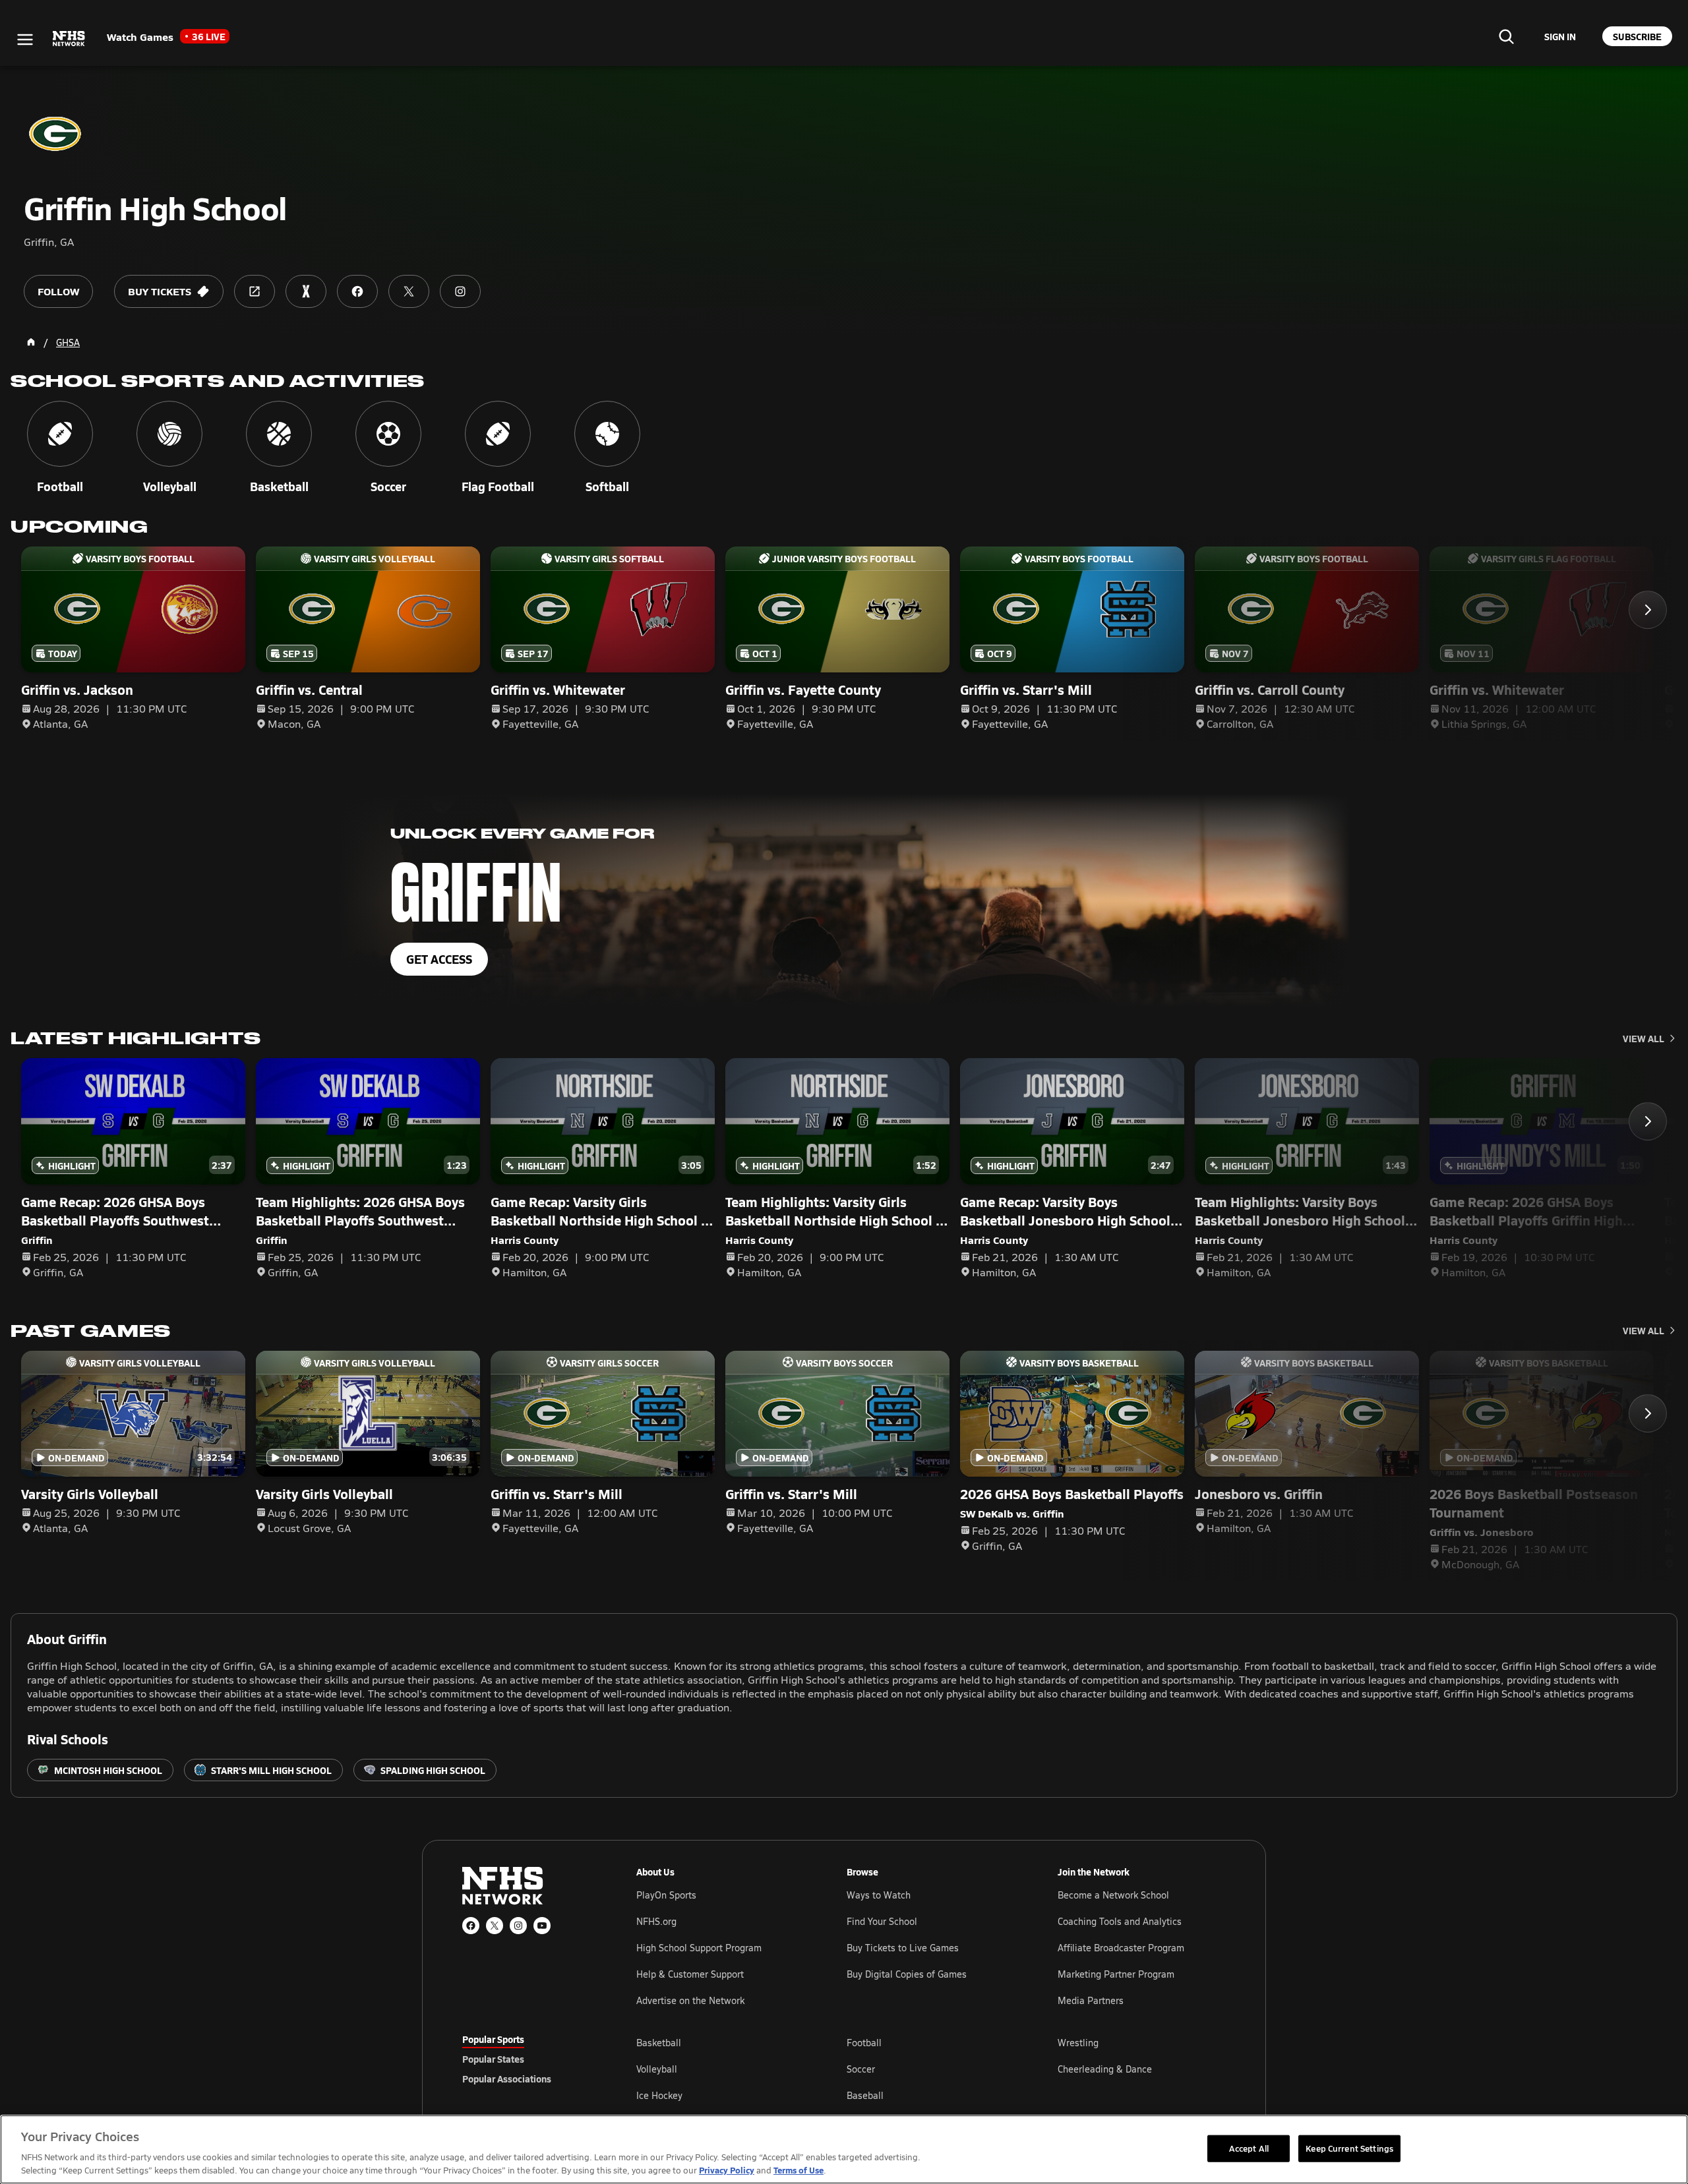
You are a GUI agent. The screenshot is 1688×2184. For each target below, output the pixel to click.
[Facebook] (471, 1926)
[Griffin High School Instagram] (460, 291)
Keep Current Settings (1349, 2148)
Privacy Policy (727, 2170)
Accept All (1249, 2148)
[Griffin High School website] (255, 291)
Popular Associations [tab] (507, 2079)
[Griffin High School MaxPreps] (306, 291)
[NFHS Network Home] (69, 39)
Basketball (659, 2043)
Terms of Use (799, 2170)
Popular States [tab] (493, 2059)
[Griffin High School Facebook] (357, 291)
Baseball (865, 2095)
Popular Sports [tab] (493, 2039)
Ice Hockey (659, 2095)
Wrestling (1078, 2043)
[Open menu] (25, 40)
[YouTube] (542, 1926)
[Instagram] (518, 1926)
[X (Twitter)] (495, 1926)
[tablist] (528, 2059)
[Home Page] (31, 342)
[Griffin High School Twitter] (409, 291)
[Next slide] (1648, 610)
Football (864, 2043)
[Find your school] (1506, 36)
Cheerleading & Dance (1105, 2069)
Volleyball (657, 2069)
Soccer (861, 2069)
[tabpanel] (931, 2069)
